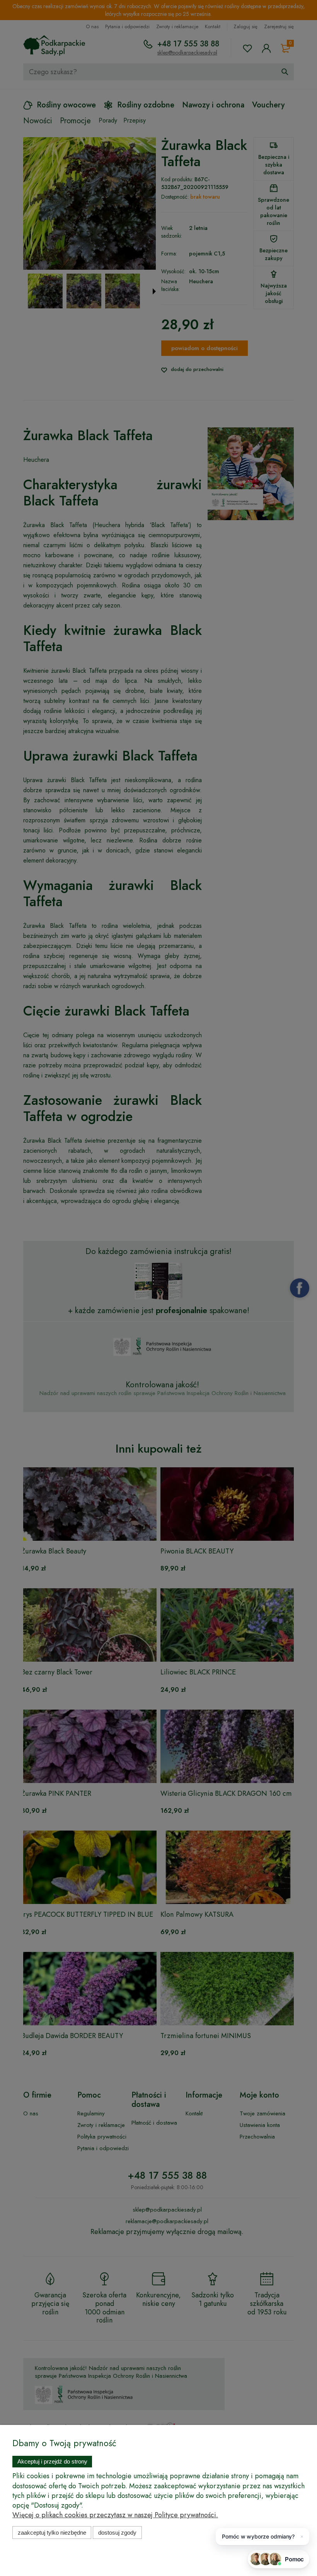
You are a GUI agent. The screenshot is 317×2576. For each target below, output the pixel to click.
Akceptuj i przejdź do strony (52, 2461)
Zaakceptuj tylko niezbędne (52, 2533)
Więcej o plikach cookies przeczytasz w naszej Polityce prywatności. (115, 2515)
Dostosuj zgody (117, 2533)
